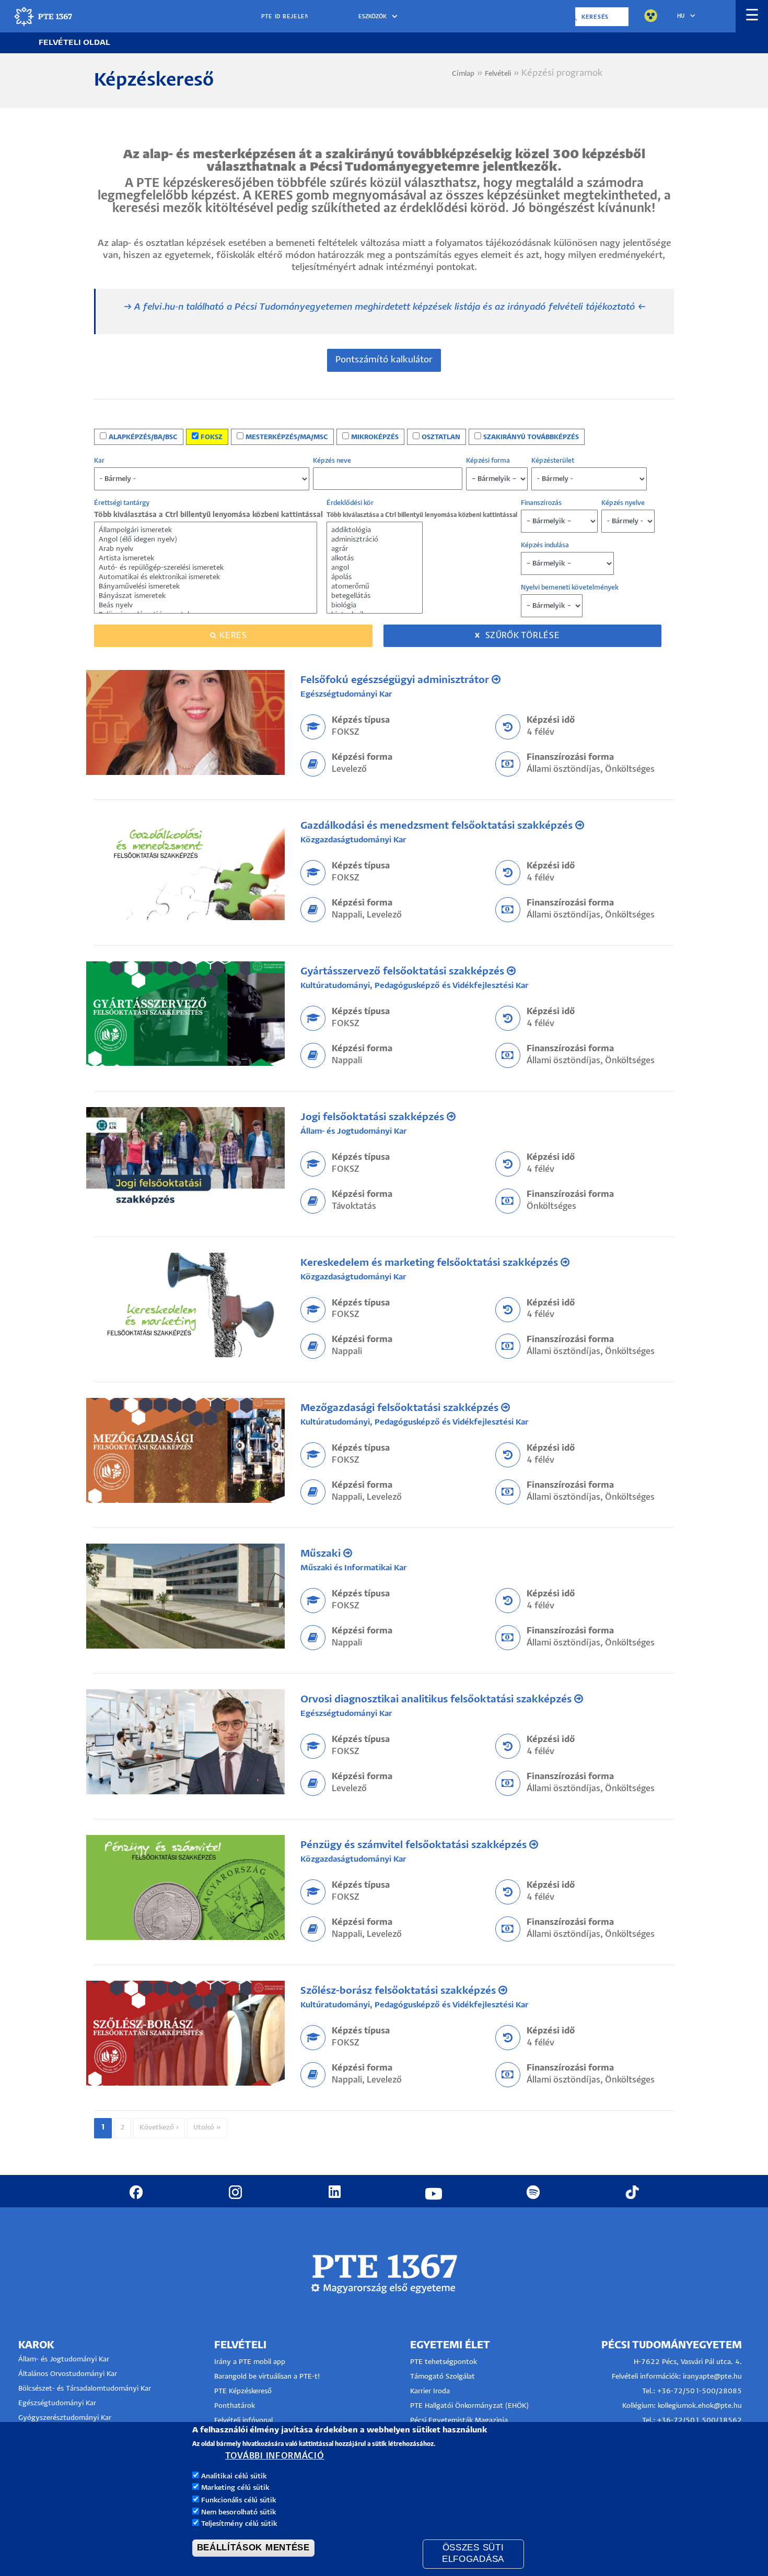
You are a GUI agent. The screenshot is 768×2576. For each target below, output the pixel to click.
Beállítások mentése (253, 2548)
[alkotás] (375, 559)
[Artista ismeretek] (206, 559)
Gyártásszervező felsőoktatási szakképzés (404, 972)
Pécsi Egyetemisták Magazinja (459, 2421)
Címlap (463, 74)
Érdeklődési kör (350, 503)
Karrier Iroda (430, 2391)
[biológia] (375, 606)
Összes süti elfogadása (473, 2554)
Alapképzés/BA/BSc (143, 437)
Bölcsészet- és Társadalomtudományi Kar (85, 2389)
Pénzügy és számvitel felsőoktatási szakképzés (415, 1845)
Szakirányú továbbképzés (531, 437)
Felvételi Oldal (74, 43)
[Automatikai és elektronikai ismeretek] (206, 578)
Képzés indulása (545, 545)
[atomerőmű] (375, 587)
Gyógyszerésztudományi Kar (65, 2418)
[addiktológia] (375, 531)
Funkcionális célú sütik (239, 2500)
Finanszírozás (541, 503)
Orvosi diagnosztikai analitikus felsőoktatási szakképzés (437, 1699)
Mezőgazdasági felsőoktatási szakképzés (401, 1408)
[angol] (375, 568)
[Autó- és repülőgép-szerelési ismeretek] (206, 568)
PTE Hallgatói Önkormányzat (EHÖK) (469, 2406)
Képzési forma (488, 461)
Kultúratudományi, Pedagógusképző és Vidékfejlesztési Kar (415, 986)
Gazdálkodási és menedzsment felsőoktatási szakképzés (438, 826)
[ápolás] (375, 578)
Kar (99, 461)
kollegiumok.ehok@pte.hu (700, 2406)
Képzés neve (332, 461)
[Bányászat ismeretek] (206, 596)
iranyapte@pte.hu (712, 2377)
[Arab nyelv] (206, 549)
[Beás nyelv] (206, 606)
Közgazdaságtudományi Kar (353, 840)
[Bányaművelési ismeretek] (206, 587)
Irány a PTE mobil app (251, 2362)
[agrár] (375, 549)
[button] (380, 17)
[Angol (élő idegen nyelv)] (206, 540)
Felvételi (498, 74)
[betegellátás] (375, 596)
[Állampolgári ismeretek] (206, 531)
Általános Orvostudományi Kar (68, 2374)
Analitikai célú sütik (234, 2477)
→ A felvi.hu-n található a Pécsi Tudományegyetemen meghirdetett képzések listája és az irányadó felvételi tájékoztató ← (385, 307)
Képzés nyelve (623, 503)
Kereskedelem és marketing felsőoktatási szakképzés (430, 1263)
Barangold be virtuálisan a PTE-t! (267, 2377)
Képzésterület (553, 461)
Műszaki (322, 1554)
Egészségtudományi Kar (346, 694)
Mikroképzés (375, 437)
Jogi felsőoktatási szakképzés (374, 1117)
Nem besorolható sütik (239, 2512)
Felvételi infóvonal (243, 2421)
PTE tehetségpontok (444, 2362)
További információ (275, 2457)
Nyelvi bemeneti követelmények (570, 588)
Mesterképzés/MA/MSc (287, 437)
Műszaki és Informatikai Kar (354, 1568)
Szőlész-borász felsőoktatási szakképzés (399, 1991)
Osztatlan (441, 437)
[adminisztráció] (375, 540)
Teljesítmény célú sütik (239, 2524)
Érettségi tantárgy (122, 503)
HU (681, 16)
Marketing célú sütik (235, 2488)
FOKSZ (212, 437)
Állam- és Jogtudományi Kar (354, 1131)
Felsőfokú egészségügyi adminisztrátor (396, 680)
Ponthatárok (235, 2406)
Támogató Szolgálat (443, 2377)
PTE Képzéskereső (243, 2391)
